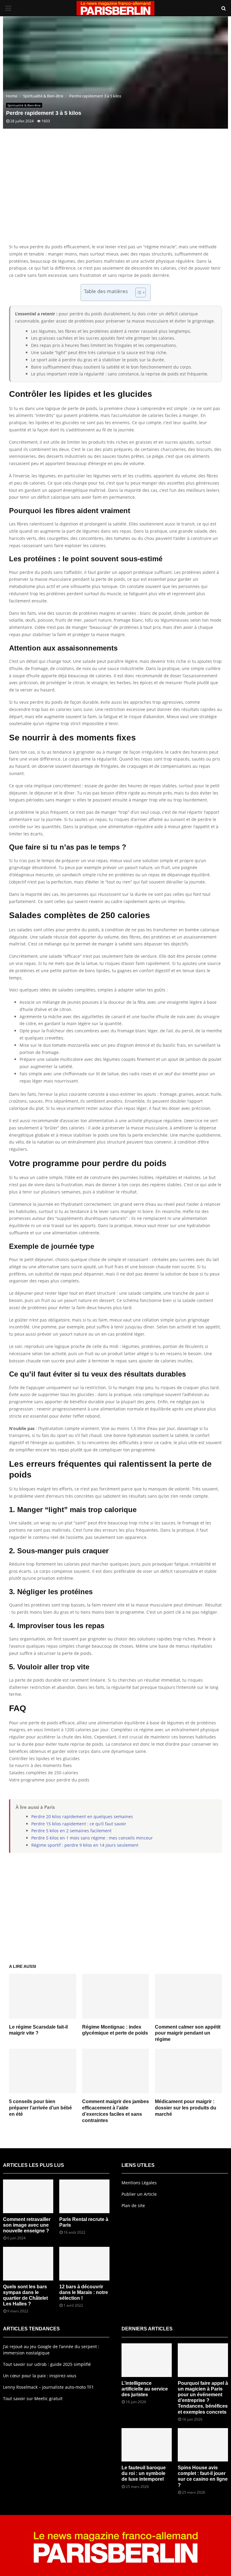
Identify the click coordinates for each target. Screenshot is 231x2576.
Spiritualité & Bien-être (24, 105)
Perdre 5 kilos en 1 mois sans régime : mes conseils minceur (92, 1838)
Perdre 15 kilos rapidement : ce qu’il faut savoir (79, 1824)
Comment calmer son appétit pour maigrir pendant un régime (188, 2033)
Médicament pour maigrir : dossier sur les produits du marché (186, 2108)
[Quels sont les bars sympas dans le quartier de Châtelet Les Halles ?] (28, 2264)
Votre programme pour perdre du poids (49, 1780)
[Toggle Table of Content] (138, 293)
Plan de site (133, 2205)
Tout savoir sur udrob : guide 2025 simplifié (47, 2364)
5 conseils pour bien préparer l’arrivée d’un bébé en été (40, 2108)
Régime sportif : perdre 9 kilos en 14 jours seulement (85, 1845)
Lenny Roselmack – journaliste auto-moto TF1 (48, 2387)
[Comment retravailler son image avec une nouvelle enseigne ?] (28, 2196)
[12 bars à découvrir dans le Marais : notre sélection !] (84, 2264)
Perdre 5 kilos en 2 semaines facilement (71, 1831)
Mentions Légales (139, 2183)
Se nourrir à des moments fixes (40, 1765)
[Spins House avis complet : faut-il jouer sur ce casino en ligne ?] (203, 2445)
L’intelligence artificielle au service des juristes (145, 2389)
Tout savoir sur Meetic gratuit (33, 2398)
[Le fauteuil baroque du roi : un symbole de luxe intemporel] (147, 2445)
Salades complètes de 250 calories (44, 1773)
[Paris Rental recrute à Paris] (84, 2196)
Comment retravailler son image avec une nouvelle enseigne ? (27, 2225)
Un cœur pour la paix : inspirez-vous (40, 2376)
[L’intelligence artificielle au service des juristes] (147, 2360)
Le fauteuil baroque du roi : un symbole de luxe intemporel (144, 2473)
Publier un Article (139, 2194)
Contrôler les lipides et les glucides (44, 1758)
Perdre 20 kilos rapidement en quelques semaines (82, 1816)
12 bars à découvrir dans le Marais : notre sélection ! (84, 2292)
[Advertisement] (115, 195)
